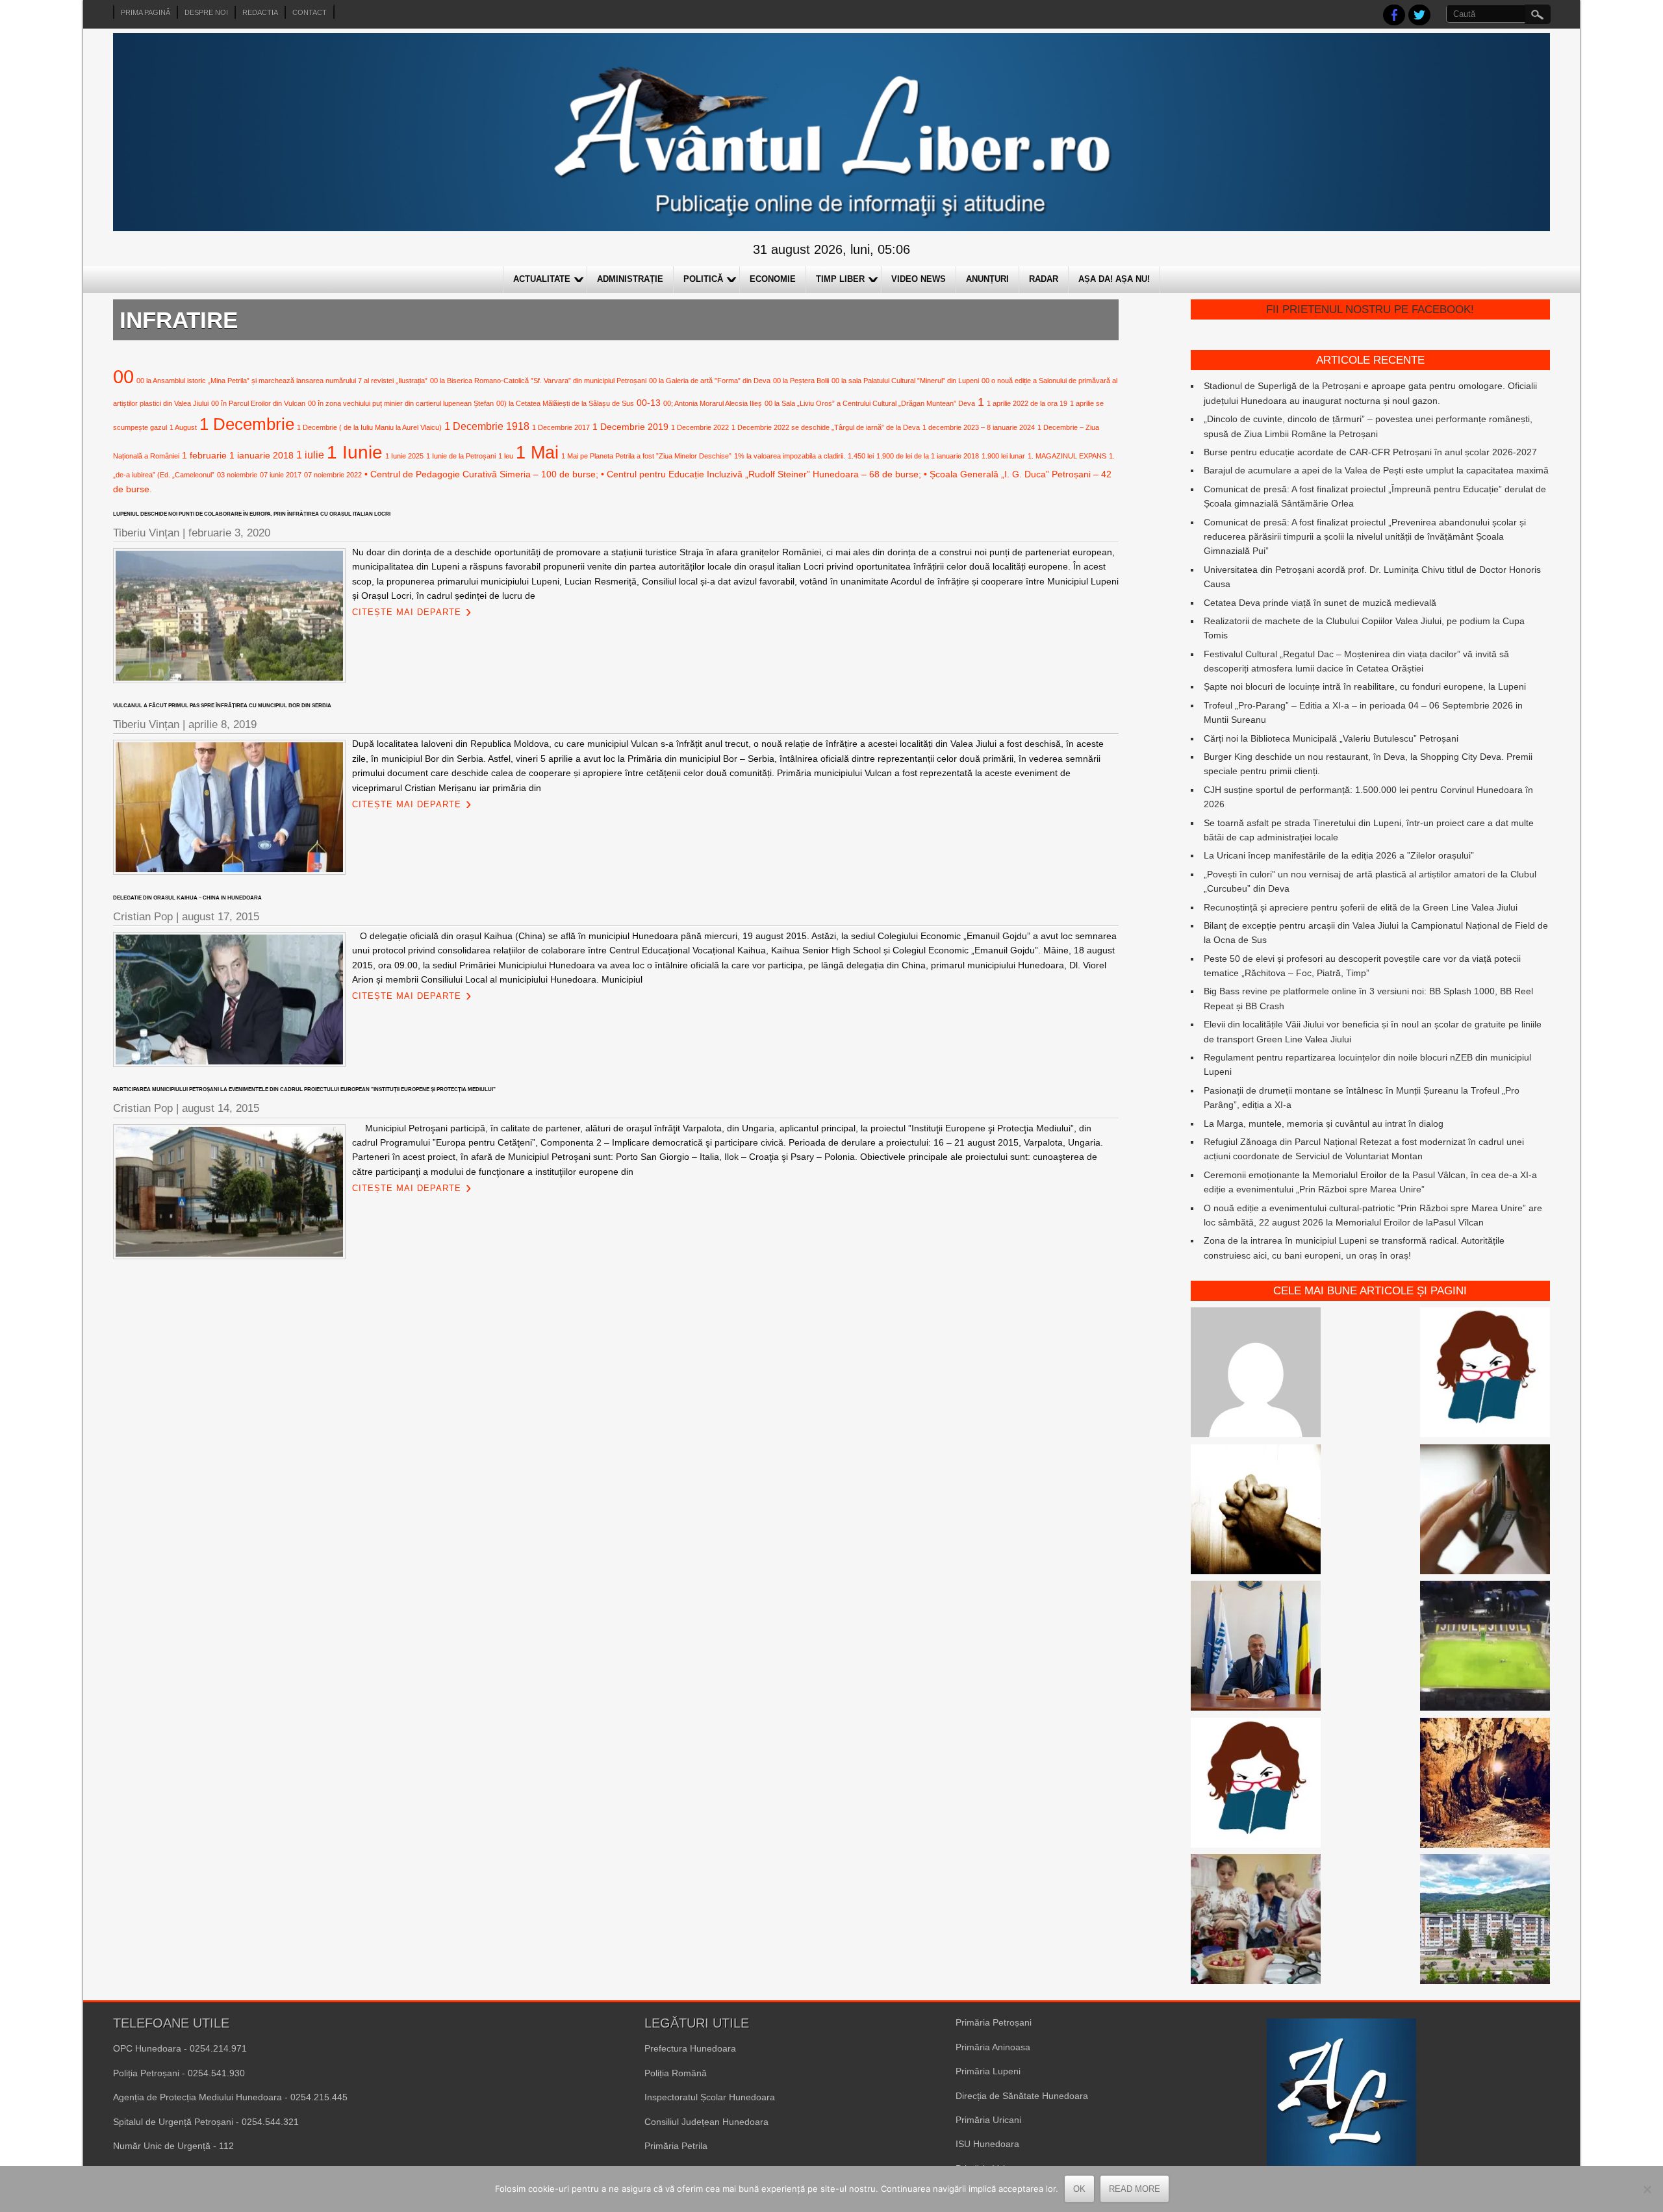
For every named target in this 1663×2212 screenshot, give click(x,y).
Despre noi (206, 12)
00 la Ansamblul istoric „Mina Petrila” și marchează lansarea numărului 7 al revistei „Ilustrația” (282, 381)
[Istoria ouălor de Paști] (1256, 1921)
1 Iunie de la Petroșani (461, 456)
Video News (919, 279)
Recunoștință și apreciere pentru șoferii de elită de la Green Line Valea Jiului (1361, 907)
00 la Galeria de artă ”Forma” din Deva (710, 381)
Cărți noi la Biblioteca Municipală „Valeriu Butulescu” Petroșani (1331, 738)
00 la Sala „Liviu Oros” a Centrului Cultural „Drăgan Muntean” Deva (870, 403)
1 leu (506, 456)
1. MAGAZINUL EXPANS (1067, 456)
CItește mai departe (407, 612)
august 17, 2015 (221, 917)
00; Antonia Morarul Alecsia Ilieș (713, 403)
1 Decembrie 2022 (700, 427)
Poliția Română (676, 2073)
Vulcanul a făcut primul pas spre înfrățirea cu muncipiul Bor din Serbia (222, 706)
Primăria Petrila (676, 2146)
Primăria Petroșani (994, 2022)
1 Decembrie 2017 (561, 427)
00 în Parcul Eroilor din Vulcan (258, 403)
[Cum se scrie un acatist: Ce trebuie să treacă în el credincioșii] (1256, 1511)
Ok (1079, 2189)
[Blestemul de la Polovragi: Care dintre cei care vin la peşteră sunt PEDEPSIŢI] (1485, 1785)
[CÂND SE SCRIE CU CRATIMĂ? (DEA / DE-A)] (1485, 1374)
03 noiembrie (237, 475)
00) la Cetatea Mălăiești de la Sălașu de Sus (565, 403)
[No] (1647, 2189)
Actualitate (542, 279)
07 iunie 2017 (281, 475)
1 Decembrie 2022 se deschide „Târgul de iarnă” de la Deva (826, 427)
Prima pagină (146, 12)
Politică (703, 279)
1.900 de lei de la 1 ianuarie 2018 (928, 456)
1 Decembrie (247, 424)
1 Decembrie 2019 (630, 427)
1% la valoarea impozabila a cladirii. (790, 456)
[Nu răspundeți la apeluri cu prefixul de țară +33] (1485, 1511)
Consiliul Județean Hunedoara (706, 2122)
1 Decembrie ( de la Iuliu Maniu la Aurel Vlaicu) (369, 427)
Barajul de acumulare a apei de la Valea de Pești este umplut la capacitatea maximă (1376, 470)
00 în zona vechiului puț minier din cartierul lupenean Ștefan (401, 403)
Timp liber (840, 279)
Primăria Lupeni (988, 2071)
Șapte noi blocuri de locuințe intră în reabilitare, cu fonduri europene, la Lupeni (1365, 686)
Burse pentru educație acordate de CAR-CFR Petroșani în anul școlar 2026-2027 (1370, 452)
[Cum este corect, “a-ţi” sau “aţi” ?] (1256, 1374)
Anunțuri (987, 279)
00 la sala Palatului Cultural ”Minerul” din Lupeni (905, 381)
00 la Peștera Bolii (801, 381)
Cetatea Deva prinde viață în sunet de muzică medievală (1320, 603)
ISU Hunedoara (987, 2144)
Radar (1044, 279)
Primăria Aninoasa (993, 2047)
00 (123, 376)
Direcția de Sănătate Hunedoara (1022, 2096)
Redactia (260, 12)
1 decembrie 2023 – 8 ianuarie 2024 (979, 427)
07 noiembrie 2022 (333, 475)
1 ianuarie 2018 (261, 455)
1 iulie (310, 455)
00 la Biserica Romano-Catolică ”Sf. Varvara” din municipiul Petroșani (538, 381)
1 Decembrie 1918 (487, 426)
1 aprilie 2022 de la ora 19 (1027, 403)
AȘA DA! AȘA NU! (1114, 279)
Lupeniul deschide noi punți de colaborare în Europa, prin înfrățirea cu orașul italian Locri (252, 514)
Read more (1135, 2189)
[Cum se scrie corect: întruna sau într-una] (1256, 1785)
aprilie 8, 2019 (222, 724)
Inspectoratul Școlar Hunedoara (710, 2097)
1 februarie (204, 455)
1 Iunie (355, 452)
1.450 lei (861, 456)
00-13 (649, 403)
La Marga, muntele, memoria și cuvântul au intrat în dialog (1324, 1124)
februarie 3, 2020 (229, 533)
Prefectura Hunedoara (690, 2048)
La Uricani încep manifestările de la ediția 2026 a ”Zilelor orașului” (1339, 855)
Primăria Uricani (988, 2120)
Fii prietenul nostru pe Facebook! (1370, 309)
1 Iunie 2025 (404, 456)
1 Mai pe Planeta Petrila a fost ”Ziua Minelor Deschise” (646, 456)
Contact (310, 12)
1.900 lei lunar (1003, 456)
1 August (183, 427)
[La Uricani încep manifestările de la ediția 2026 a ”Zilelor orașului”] (1256, 1648)
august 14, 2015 (221, 1108)
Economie (773, 279)
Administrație (630, 279)
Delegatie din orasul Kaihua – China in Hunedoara (187, 898)
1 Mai (537, 452)
